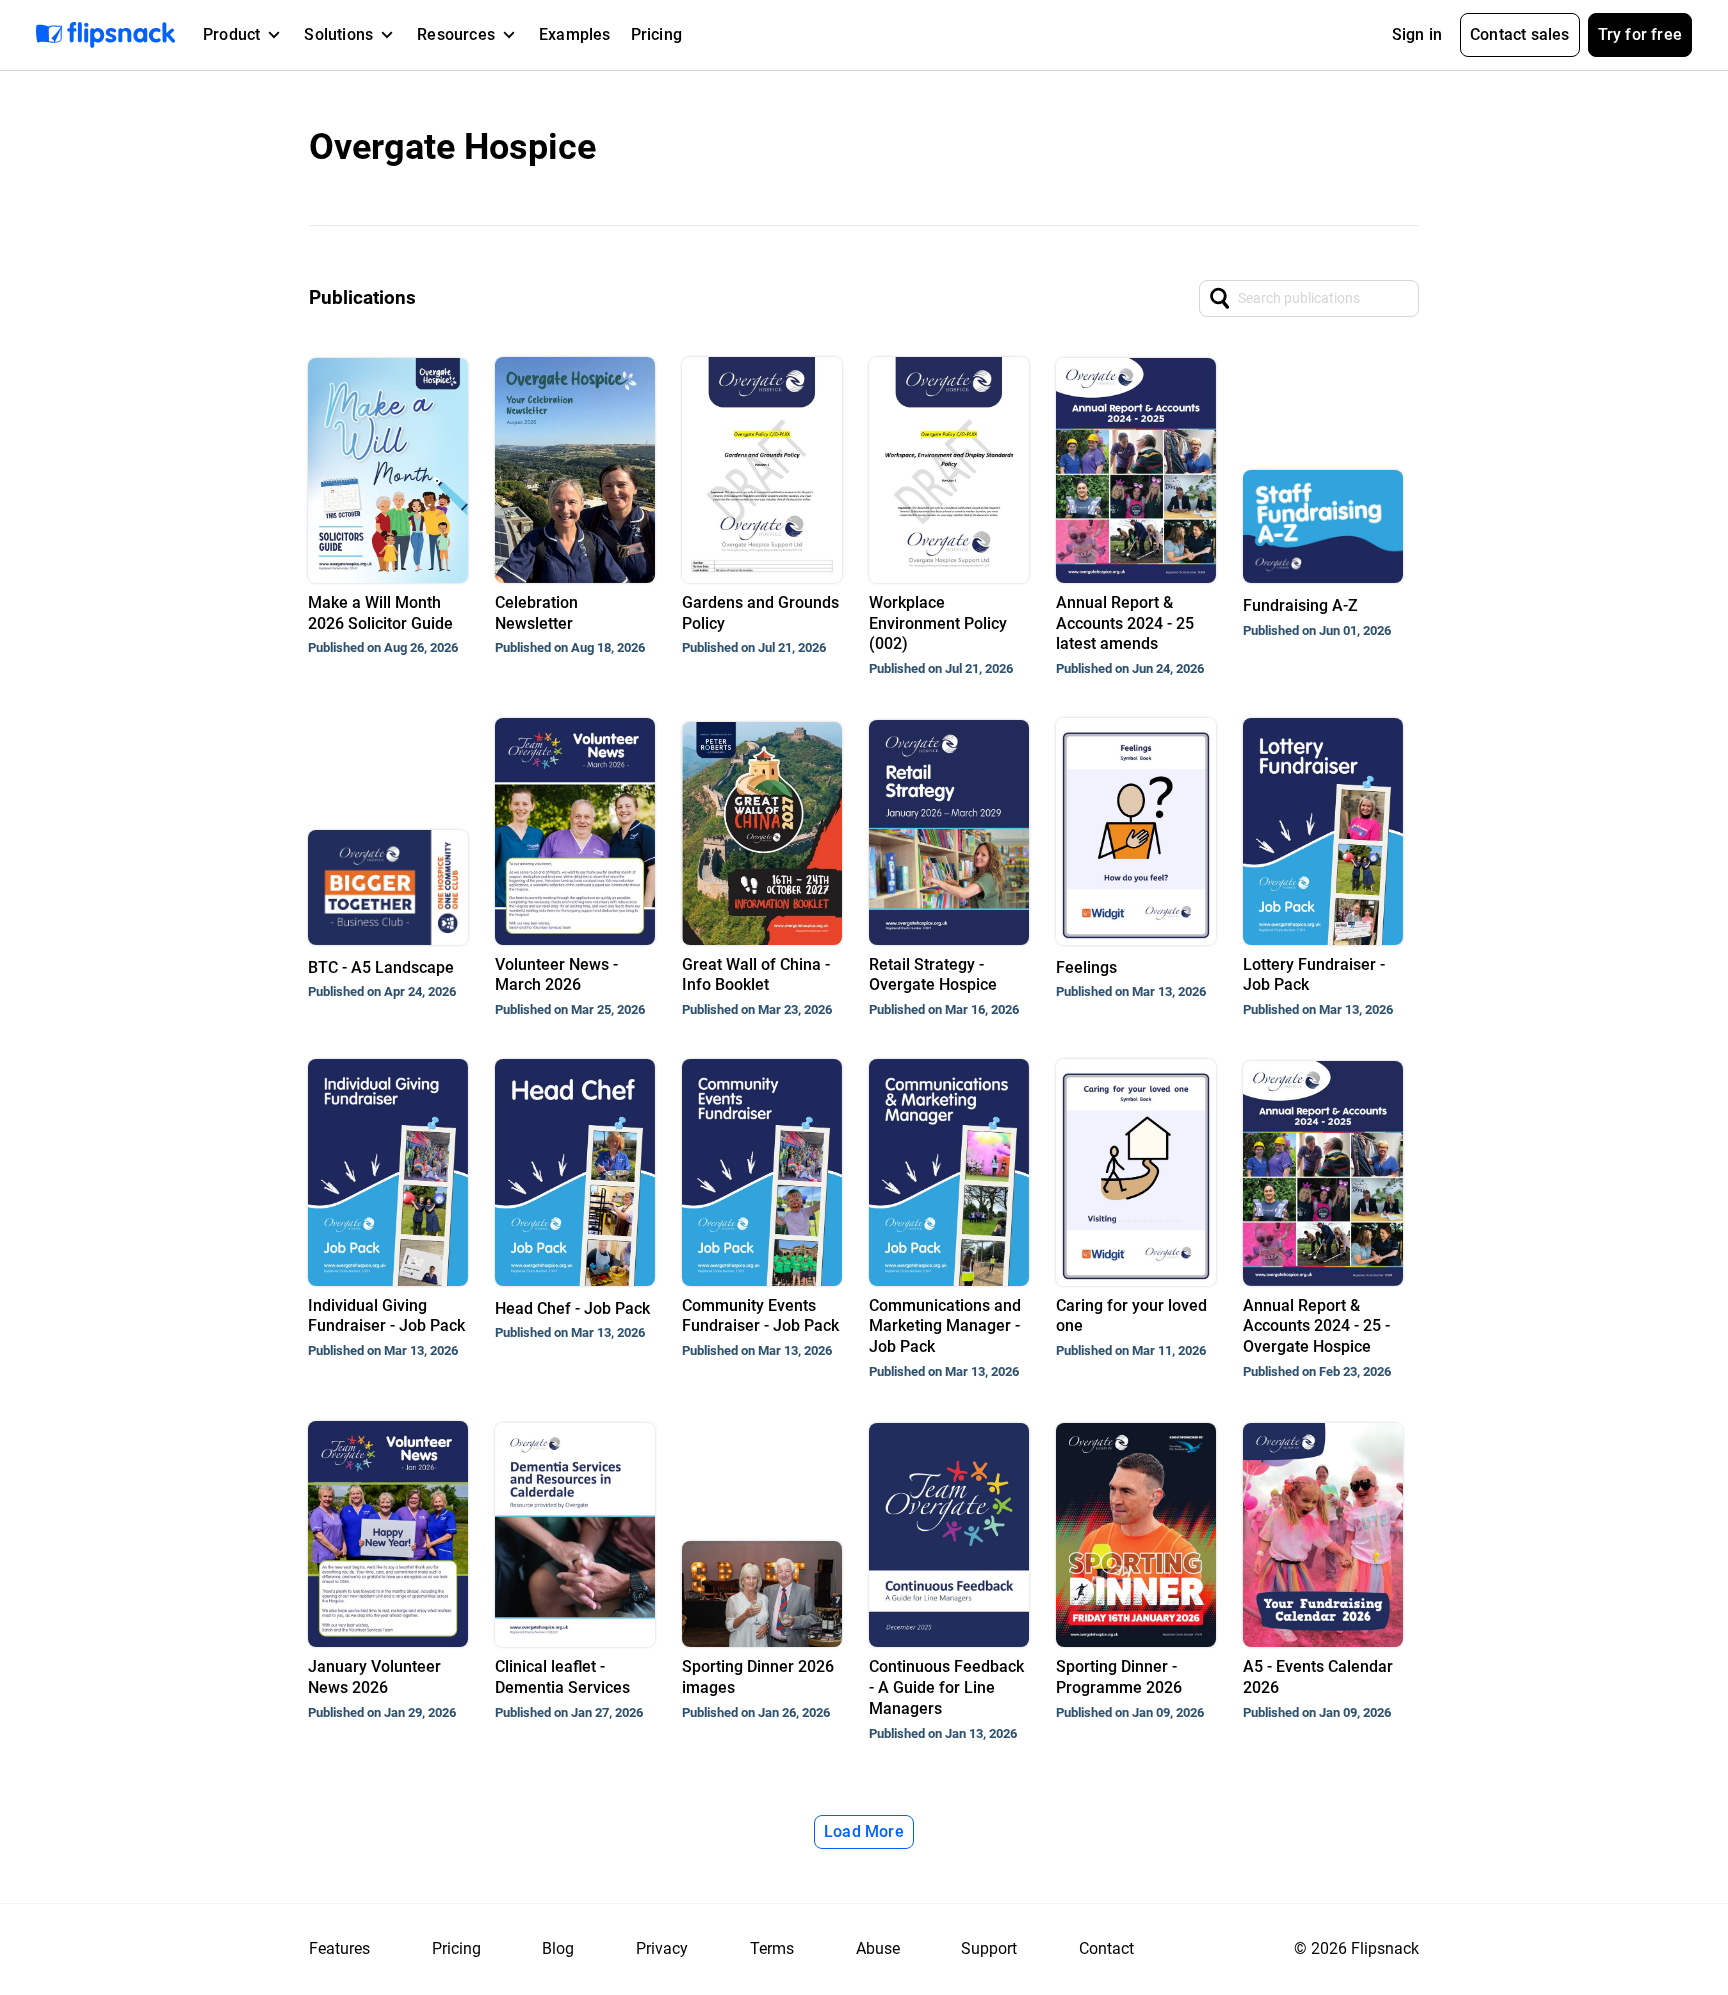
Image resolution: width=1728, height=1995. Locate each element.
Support (989, 1948)
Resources (456, 34)
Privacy (662, 1948)
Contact (1106, 1948)
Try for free (1640, 34)
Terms (772, 1948)
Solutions (338, 34)
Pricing (656, 34)
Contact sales (1520, 34)
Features (339, 1948)
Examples (575, 34)
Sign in (1417, 34)
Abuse (878, 1948)
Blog (558, 1948)
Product (231, 34)
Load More (864, 1831)
